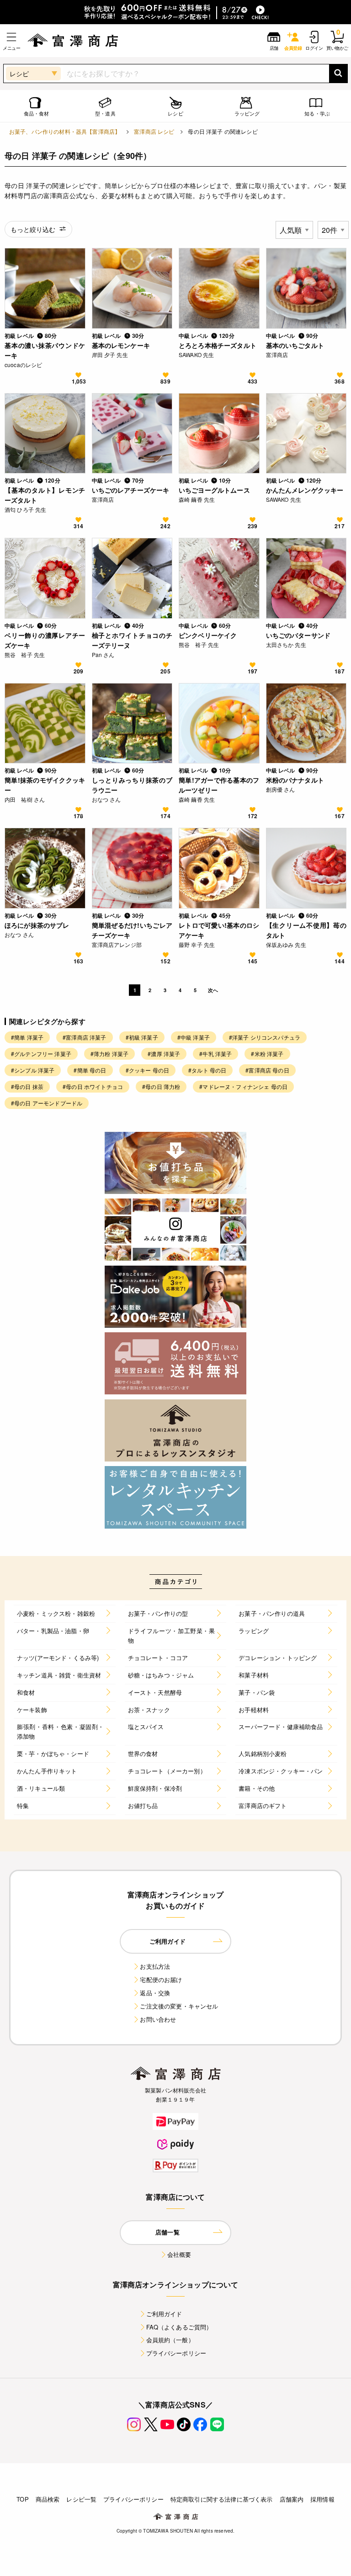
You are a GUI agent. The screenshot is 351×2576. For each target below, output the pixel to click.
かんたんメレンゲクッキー (305, 490)
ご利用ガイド (164, 2314)
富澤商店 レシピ (154, 131)
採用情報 (322, 2499)
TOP (22, 2499)
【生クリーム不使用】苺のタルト (306, 930)
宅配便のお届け (161, 1979)
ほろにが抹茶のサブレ (37, 925)
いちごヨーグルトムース (214, 490)
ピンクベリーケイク (208, 635)
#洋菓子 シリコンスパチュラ (265, 1037)
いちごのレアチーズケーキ (131, 490)
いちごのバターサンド (298, 635)
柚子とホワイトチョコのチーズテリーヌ (132, 640)
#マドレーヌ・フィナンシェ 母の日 (243, 1086)
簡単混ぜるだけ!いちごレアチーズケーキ (132, 930)
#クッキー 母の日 (147, 1070)
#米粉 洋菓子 (267, 1054)
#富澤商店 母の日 (267, 1070)
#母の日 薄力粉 (161, 1086)
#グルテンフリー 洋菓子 (41, 1054)
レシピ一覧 (81, 2499)
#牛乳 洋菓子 (215, 1054)
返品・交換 (155, 1993)
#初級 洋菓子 (142, 1037)
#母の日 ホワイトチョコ (93, 1086)
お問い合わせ (158, 2019)
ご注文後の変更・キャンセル (179, 2006)
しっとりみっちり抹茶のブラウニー (132, 785)
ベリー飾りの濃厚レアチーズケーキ (45, 640)
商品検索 (48, 2499)
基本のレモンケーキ (121, 345)
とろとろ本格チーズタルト (218, 345)
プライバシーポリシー (176, 2353)
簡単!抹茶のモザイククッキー (45, 785)
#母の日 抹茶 (27, 1086)
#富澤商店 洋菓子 (84, 1037)
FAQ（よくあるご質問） (179, 2327)
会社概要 (179, 2254)
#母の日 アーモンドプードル (47, 1103)
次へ (213, 990)
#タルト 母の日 (207, 1070)
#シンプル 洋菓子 (33, 1070)
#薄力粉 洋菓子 (109, 1054)
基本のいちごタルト (295, 345)
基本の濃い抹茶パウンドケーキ (45, 350)
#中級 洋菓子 (194, 1037)
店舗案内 (292, 2499)
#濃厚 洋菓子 (164, 1054)
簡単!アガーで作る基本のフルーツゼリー (219, 785)
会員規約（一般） (170, 2340)
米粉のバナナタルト (295, 780)
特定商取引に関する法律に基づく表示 (222, 2499)
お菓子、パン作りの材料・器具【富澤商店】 (65, 131)
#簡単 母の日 (90, 1070)
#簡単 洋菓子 (27, 1037)
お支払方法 (155, 1966)
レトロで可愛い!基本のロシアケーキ (219, 930)
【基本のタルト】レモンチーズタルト (45, 495)
